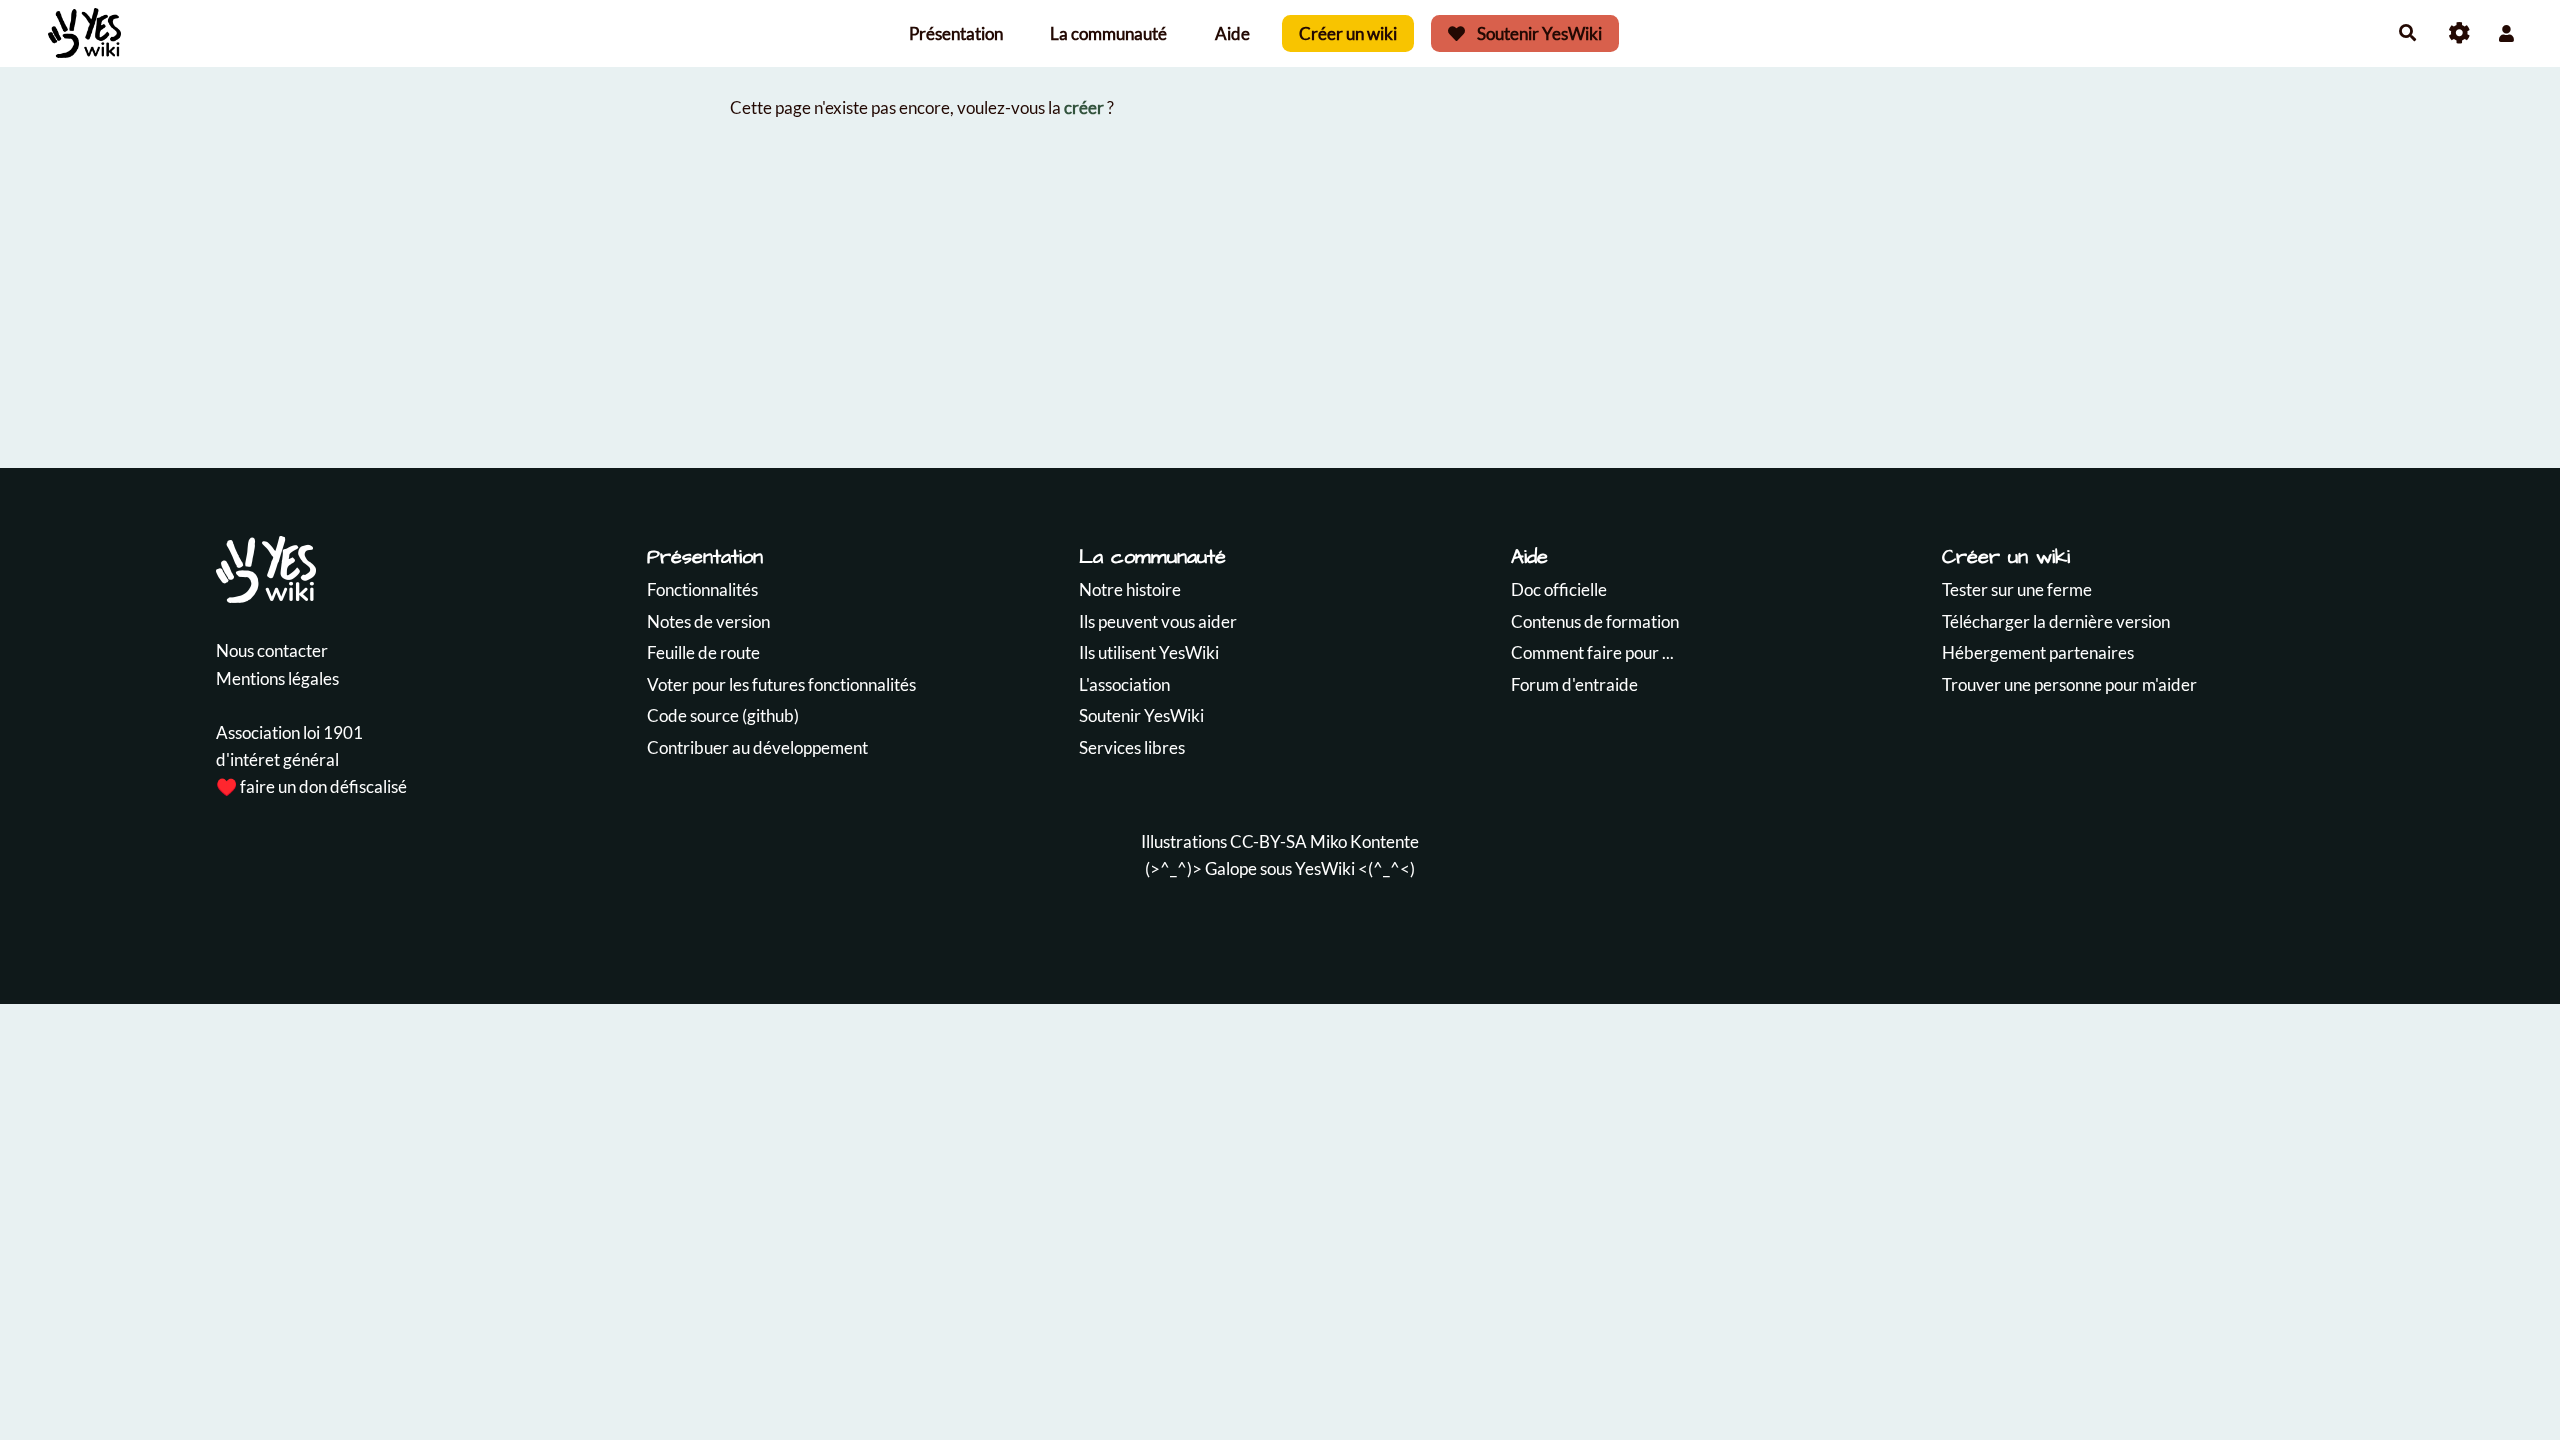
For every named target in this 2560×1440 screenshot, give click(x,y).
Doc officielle (1559, 589)
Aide (1232, 33)
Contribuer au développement (757, 747)
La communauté (1108, 33)
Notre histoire (1130, 589)
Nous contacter (272, 650)
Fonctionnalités (702, 589)
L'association (1124, 684)
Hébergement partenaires (2038, 652)
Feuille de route (703, 652)
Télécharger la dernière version (2056, 621)
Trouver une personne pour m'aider (2069, 684)
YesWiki (1325, 868)
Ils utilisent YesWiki (1149, 652)
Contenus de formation (1595, 621)
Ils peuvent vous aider (1158, 621)
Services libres (1132, 747)
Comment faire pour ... (1592, 652)
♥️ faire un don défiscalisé (311, 786)
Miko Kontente (1364, 841)
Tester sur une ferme (2017, 589)
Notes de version (708, 621)
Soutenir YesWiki (1538, 33)
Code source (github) (723, 715)
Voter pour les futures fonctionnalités (781, 684)
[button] (2506, 33)
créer (1084, 107)
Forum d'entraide (1574, 684)
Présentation (956, 33)
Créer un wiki (1348, 33)
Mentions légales (277, 678)
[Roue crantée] (2459, 33)
